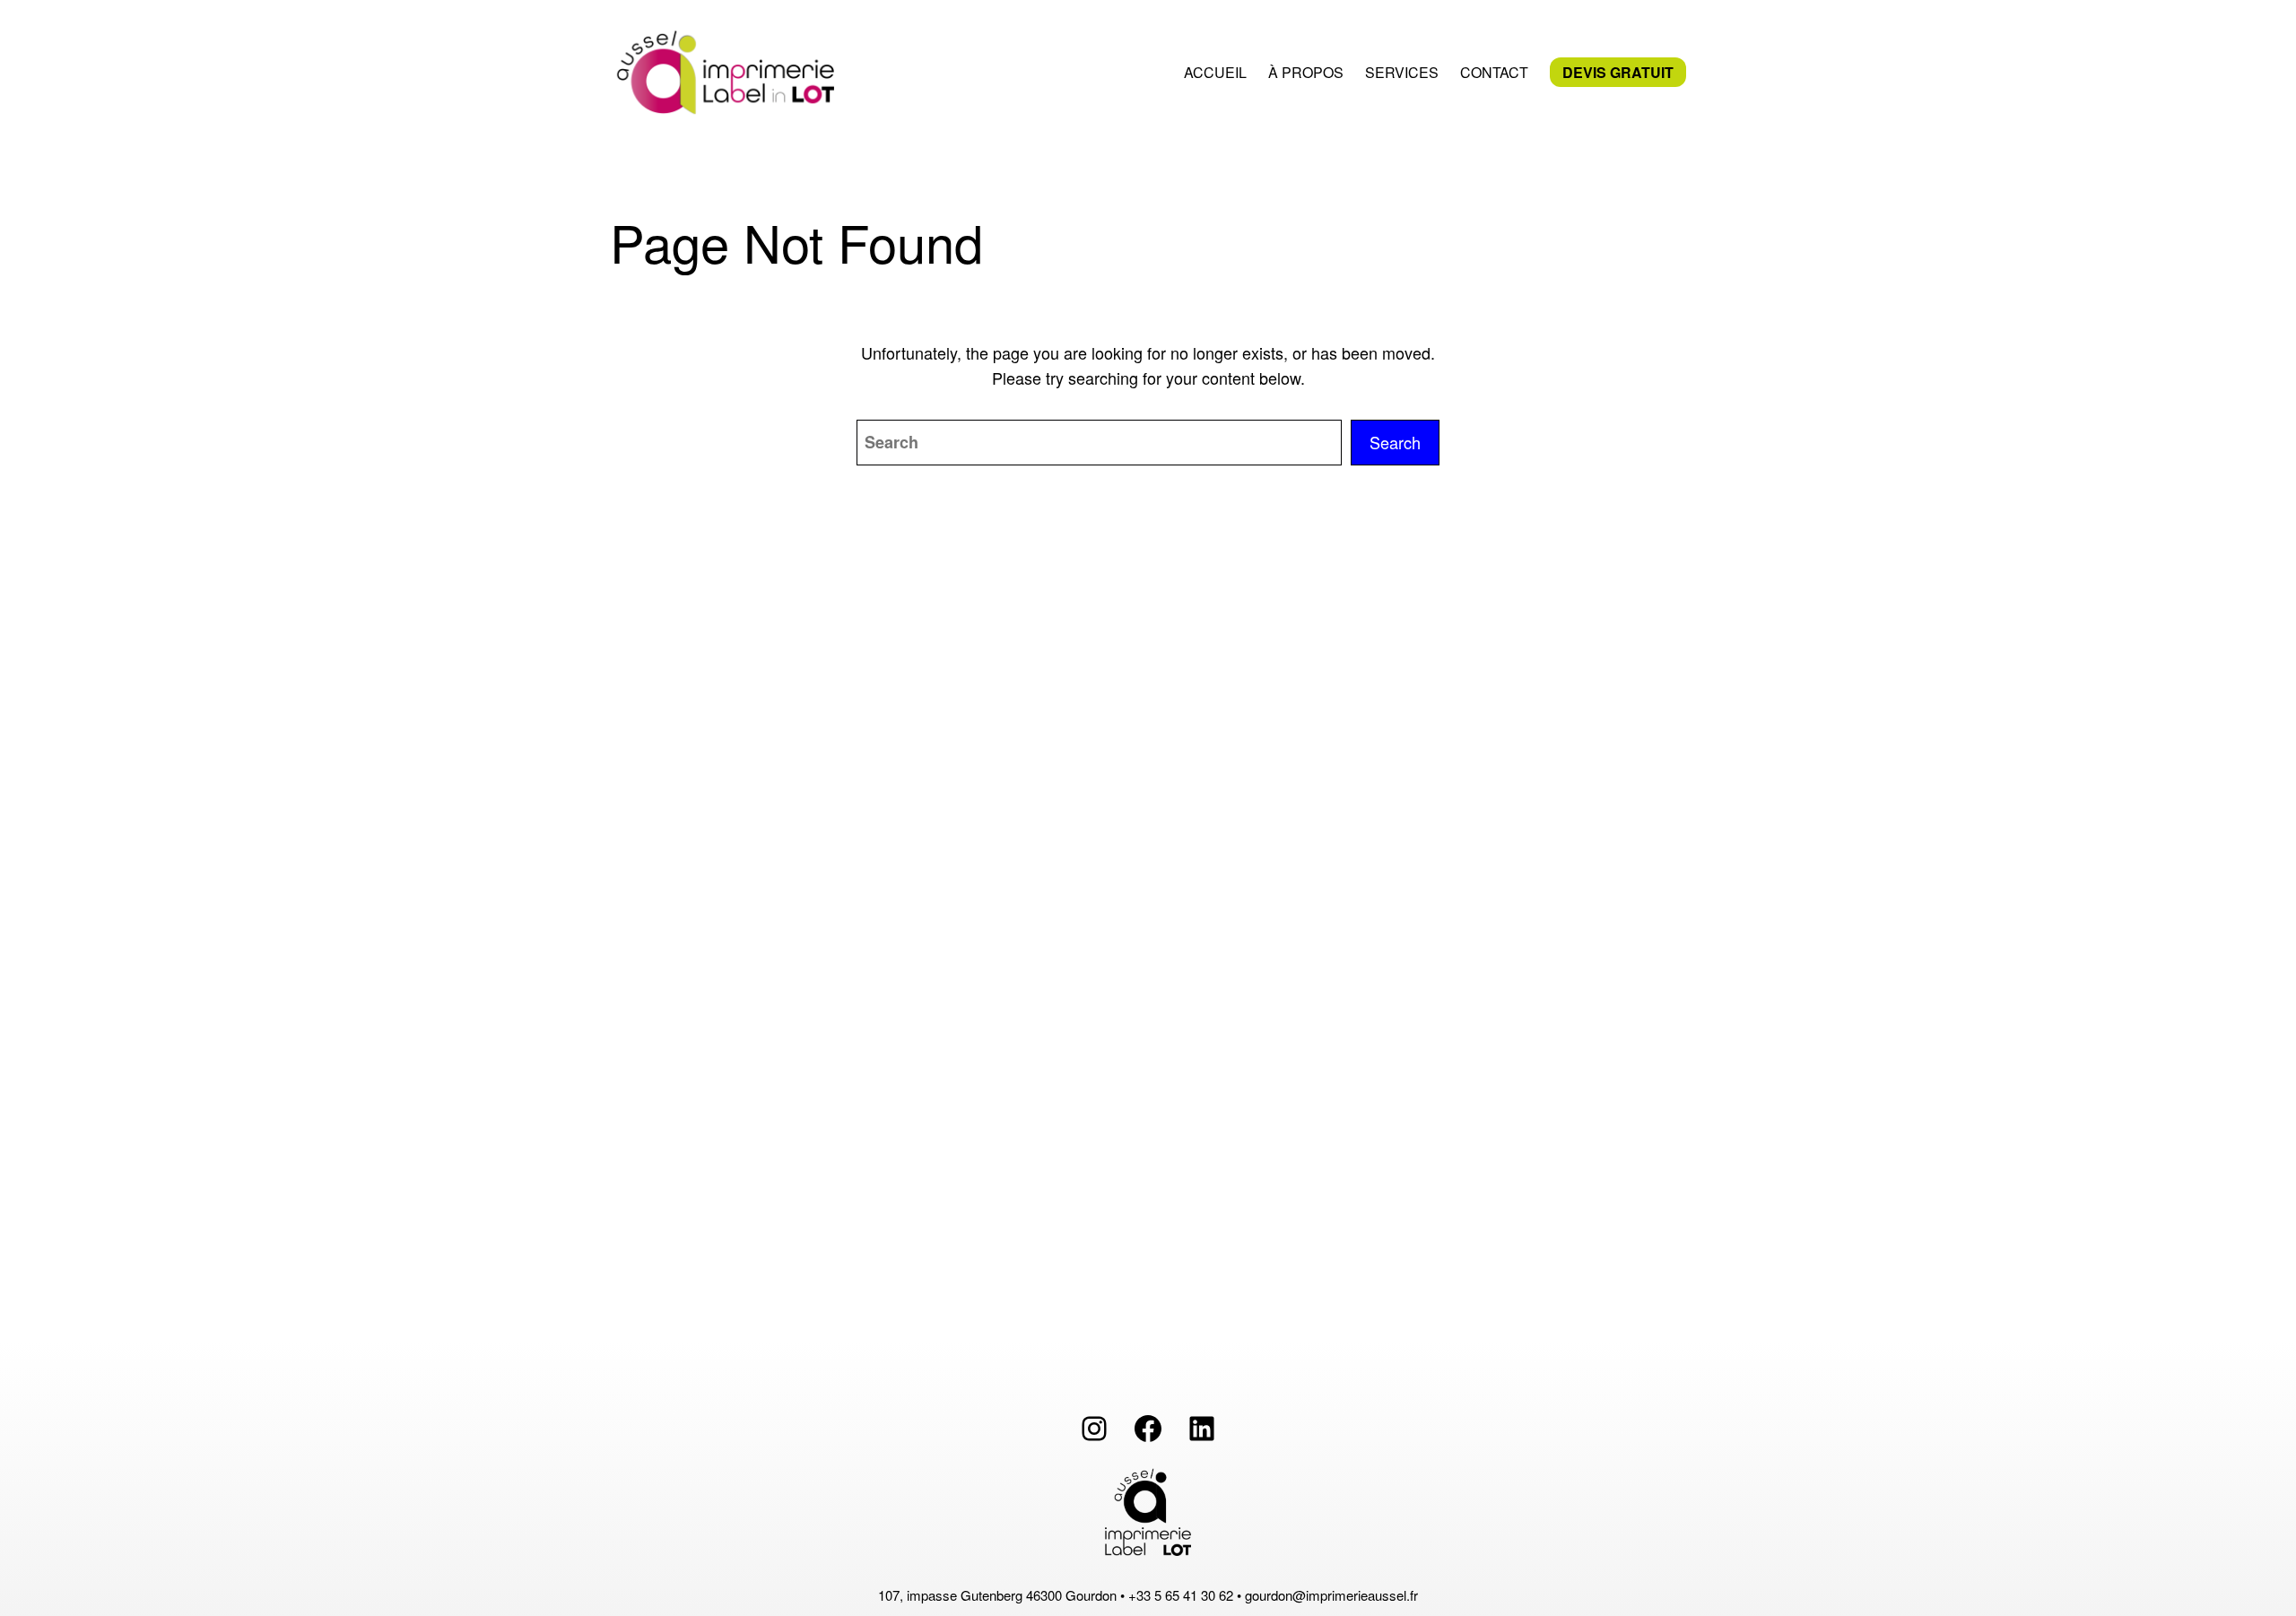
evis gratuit (1618, 72)
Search (1395, 442)
